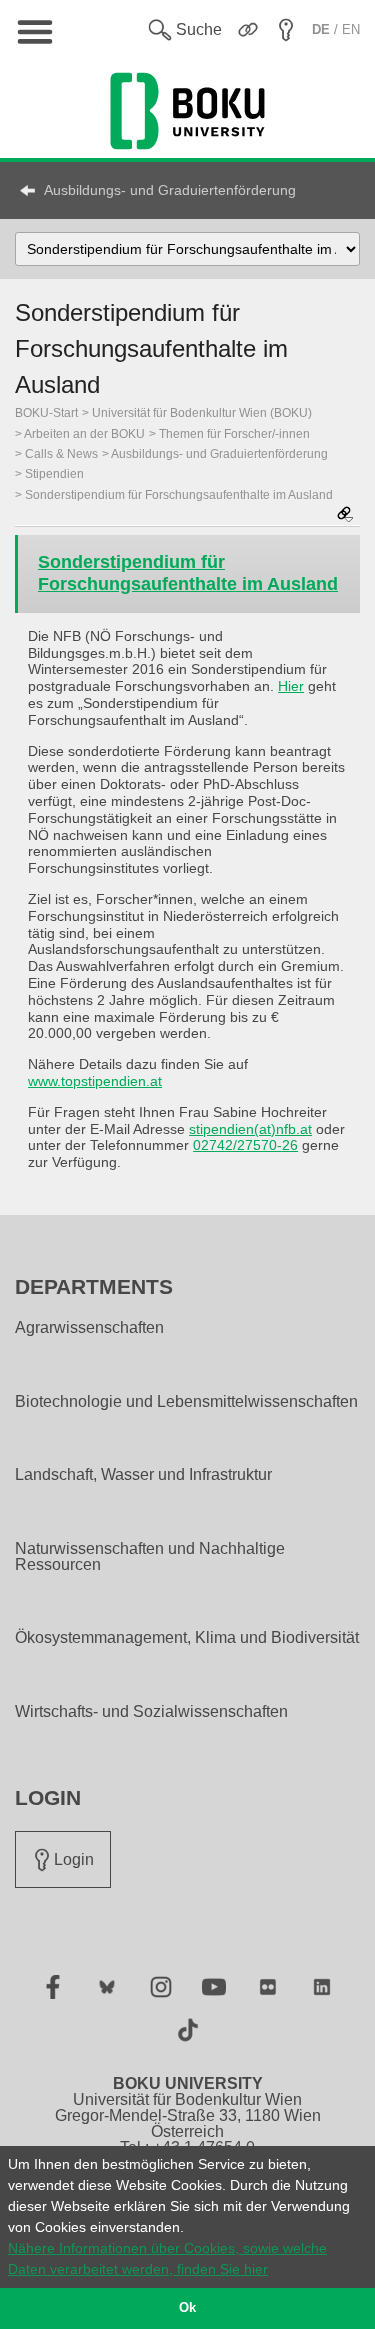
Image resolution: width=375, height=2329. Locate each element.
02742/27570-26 (245, 1145)
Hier (291, 686)
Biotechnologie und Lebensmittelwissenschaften (186, 1402)
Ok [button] (187, 2308)
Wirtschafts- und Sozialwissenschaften (151, 1712)
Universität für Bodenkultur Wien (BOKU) (202, 413)
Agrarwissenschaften (89, 1328)
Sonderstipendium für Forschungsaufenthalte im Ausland (179, 495)
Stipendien (54, 474)
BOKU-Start (46, 413)
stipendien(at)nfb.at (250, 1129)
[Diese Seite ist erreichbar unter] (345, 515)
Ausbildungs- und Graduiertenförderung (170, 190)
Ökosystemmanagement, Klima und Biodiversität (187, 1638)
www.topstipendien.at (95, 1081)
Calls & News (61, 454)
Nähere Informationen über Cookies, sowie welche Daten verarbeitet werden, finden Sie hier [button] (167, 2258)
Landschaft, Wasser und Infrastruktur (143, 1475)
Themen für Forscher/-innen (234, 434)
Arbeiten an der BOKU (84, 434)
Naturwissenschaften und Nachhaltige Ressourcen (150, 1557)
